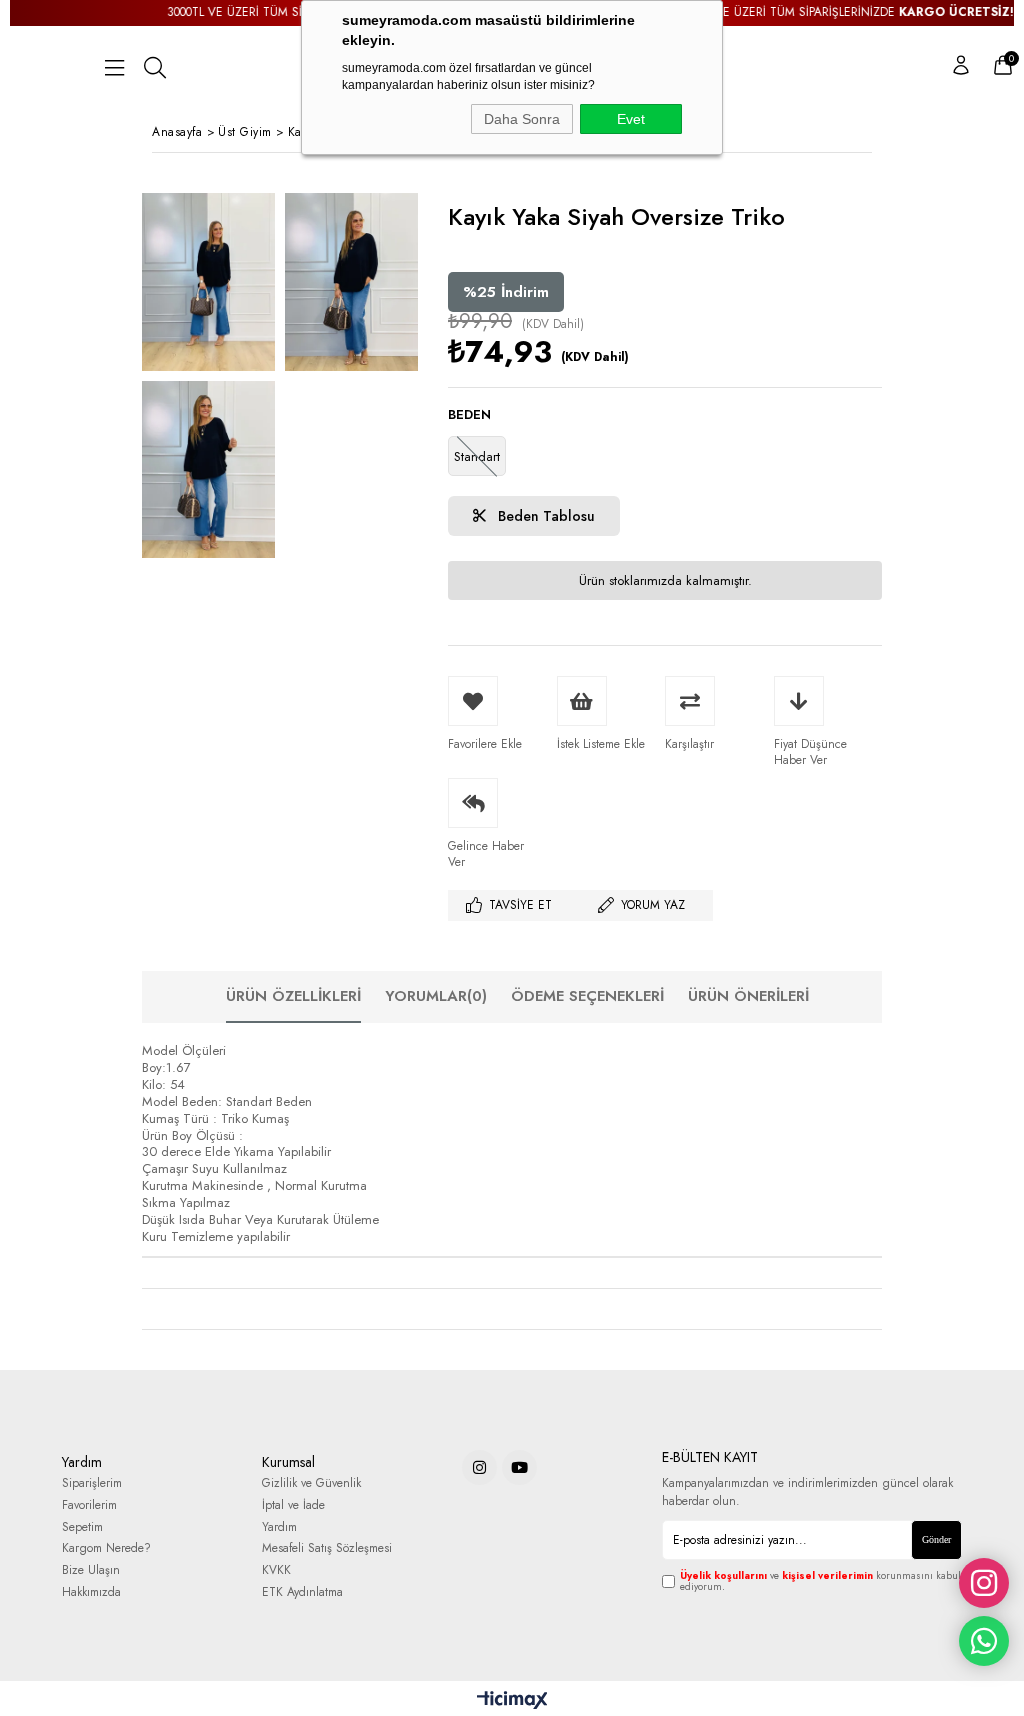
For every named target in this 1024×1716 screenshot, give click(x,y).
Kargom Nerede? (106, 1548)
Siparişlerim (92, 1483)
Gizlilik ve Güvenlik (311, 1483)
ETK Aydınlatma (302, 1592)
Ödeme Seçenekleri (587, 996)
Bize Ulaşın (91, 1570)
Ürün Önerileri (748, 996)
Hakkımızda (91, 1592)
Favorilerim (89, 1505)
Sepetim (82, 1527)
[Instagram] (479, 1467)
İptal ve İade (293, 1505)
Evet (631, 119)
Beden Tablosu (544, 516)
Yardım (279, 1527)
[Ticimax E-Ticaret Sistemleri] (512, 1701)
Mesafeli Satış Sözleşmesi (327, 1548)
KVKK (276, 1570)
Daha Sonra (522, 119)
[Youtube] (519, 1467)
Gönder (936, 1539)
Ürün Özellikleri (293, 996)
